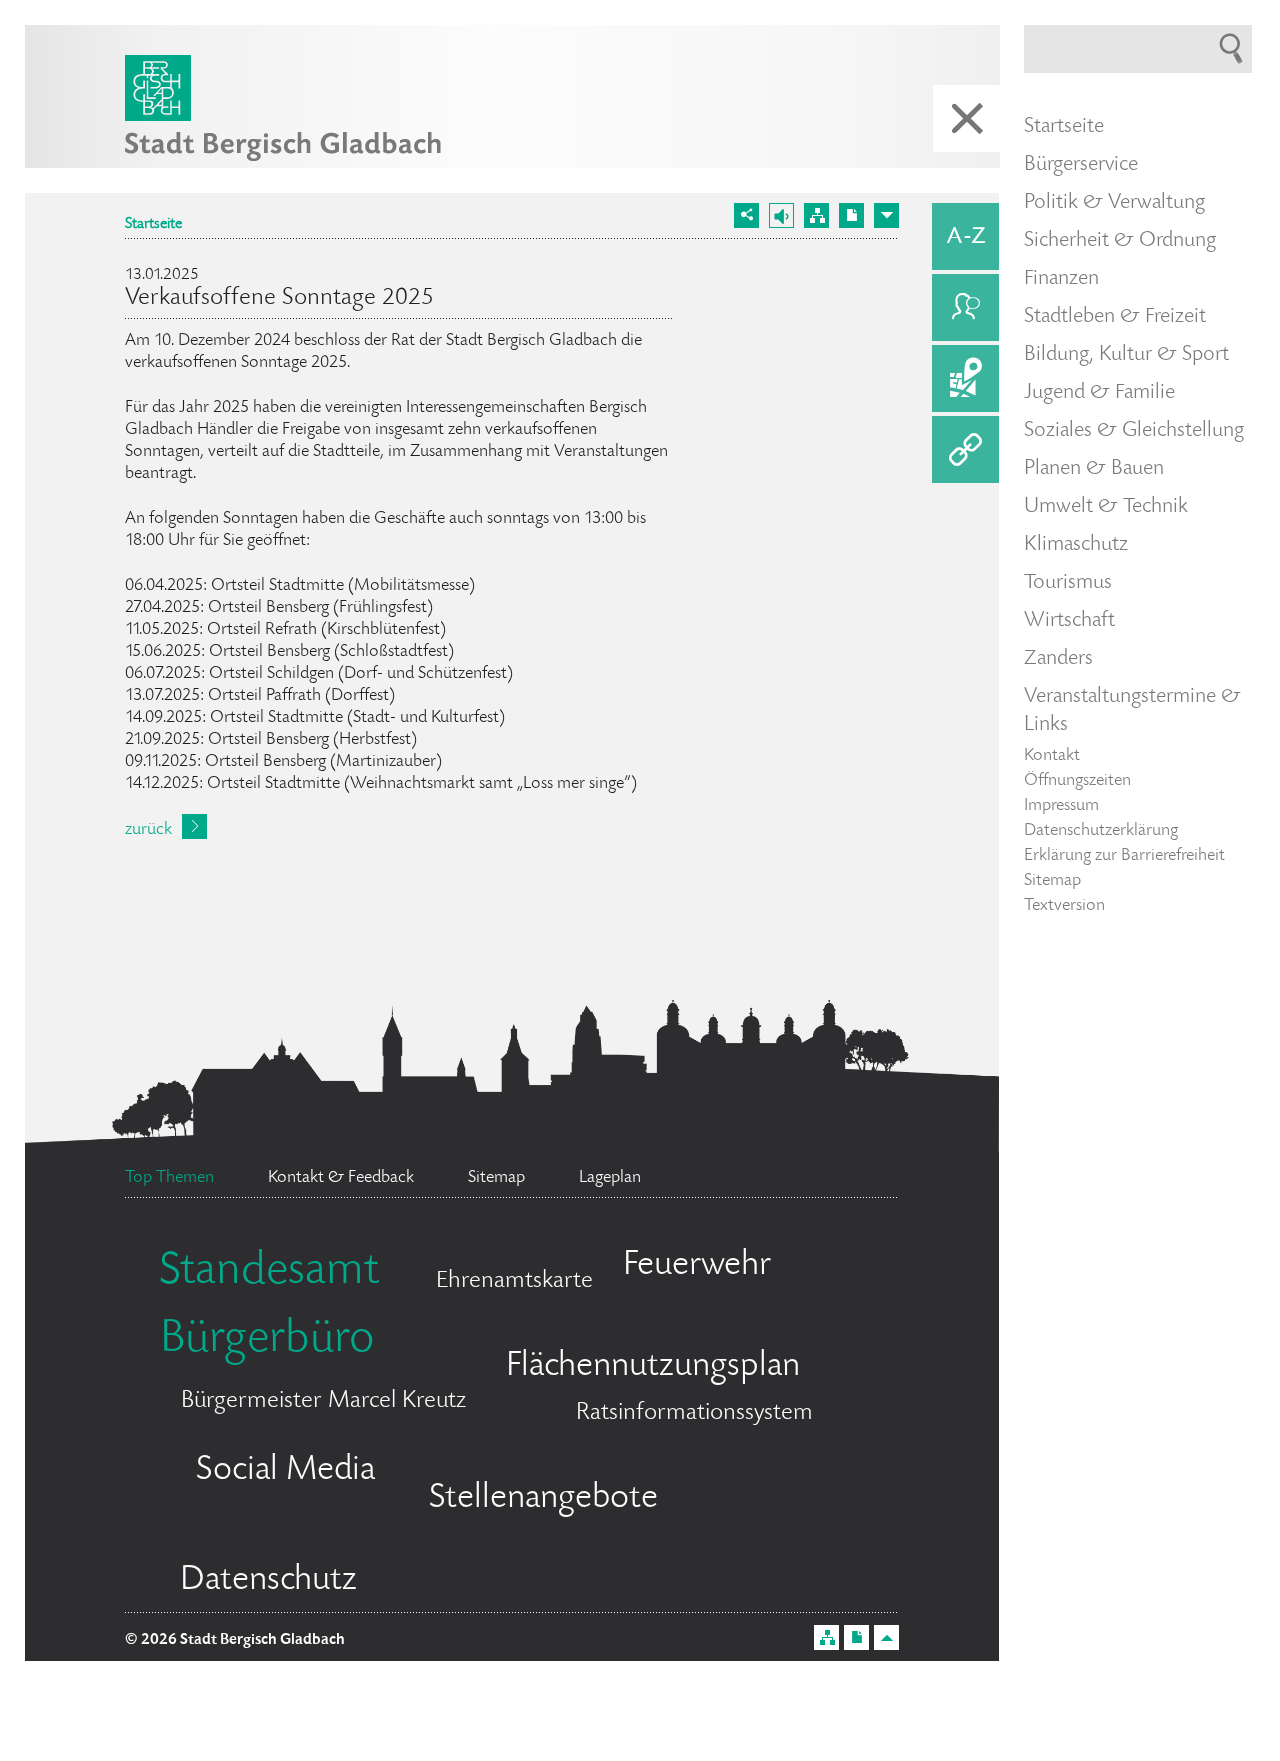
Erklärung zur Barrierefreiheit (1124, 856)
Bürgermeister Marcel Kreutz (323, 1401)
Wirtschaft (1069, 621)
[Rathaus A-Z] (965, 236)
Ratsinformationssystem (694, 1413)
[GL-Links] (965, 449)
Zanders (1058, 659)
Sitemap (1052, 881)
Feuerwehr (697, 1266)
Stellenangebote (543, 1499)
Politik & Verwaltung (1114, 203)
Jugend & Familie (1099, 393)
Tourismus (1068, 583)
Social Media (285, 1471)
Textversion (1064, 906)
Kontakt (1052, 756)
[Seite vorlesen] (781, 215)
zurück (148, 830)
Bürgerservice (1081, 165)
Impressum (1061, 806)
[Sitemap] (816, 215)
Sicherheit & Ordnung (1120, 241)
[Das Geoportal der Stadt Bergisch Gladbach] (965, 378)
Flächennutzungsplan (653, 1367)
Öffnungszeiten (1077, 781)
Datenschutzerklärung (1101, 831)
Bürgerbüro (267, 1341)
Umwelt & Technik (1106, 507)
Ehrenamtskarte (514, 1281)
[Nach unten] (886, 215)
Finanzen (1061, 279)
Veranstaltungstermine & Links (1132, 711)
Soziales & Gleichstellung (1134, 431)
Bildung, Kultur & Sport (1126, 355)
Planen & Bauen (1094, 469)
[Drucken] (851, 215)
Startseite (153, 225)
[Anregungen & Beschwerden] (965, 307)
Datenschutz (268, 1581)
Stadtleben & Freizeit (1115, 317)
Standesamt (269, 1273)
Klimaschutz (1076, 545)
